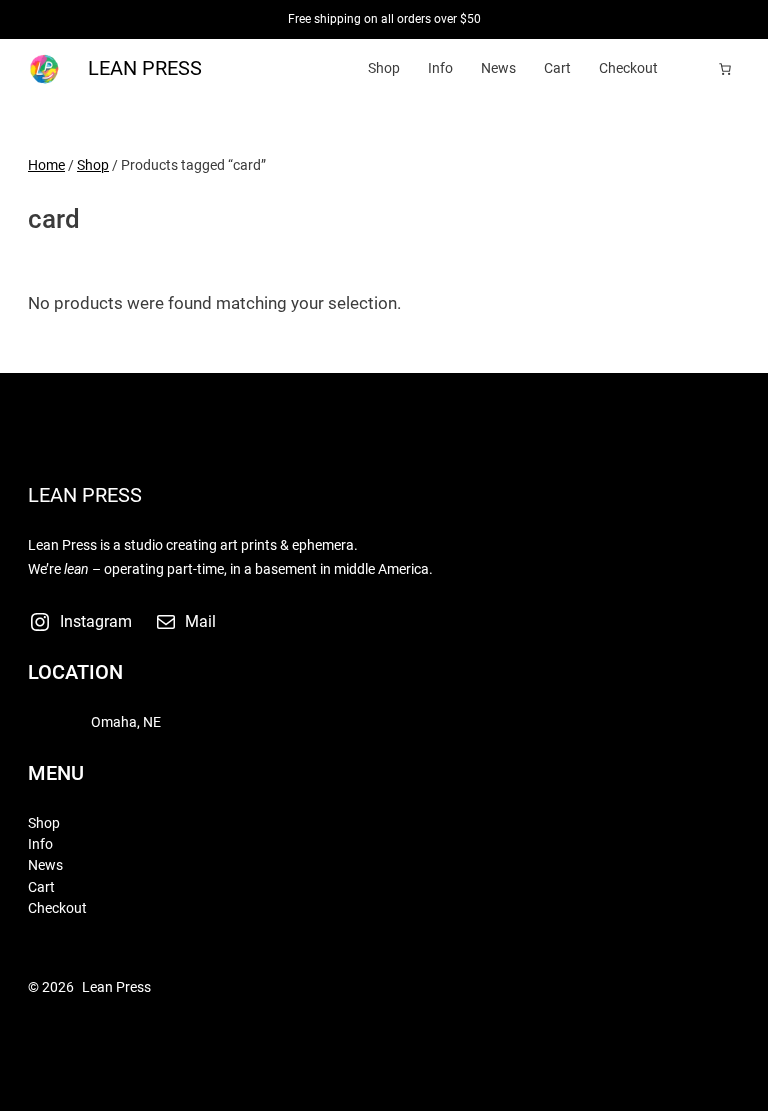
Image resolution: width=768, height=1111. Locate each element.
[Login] (694, 68)
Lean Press (145, 68)
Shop (93, 165)
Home (46, 165)
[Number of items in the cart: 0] (725, 69)
